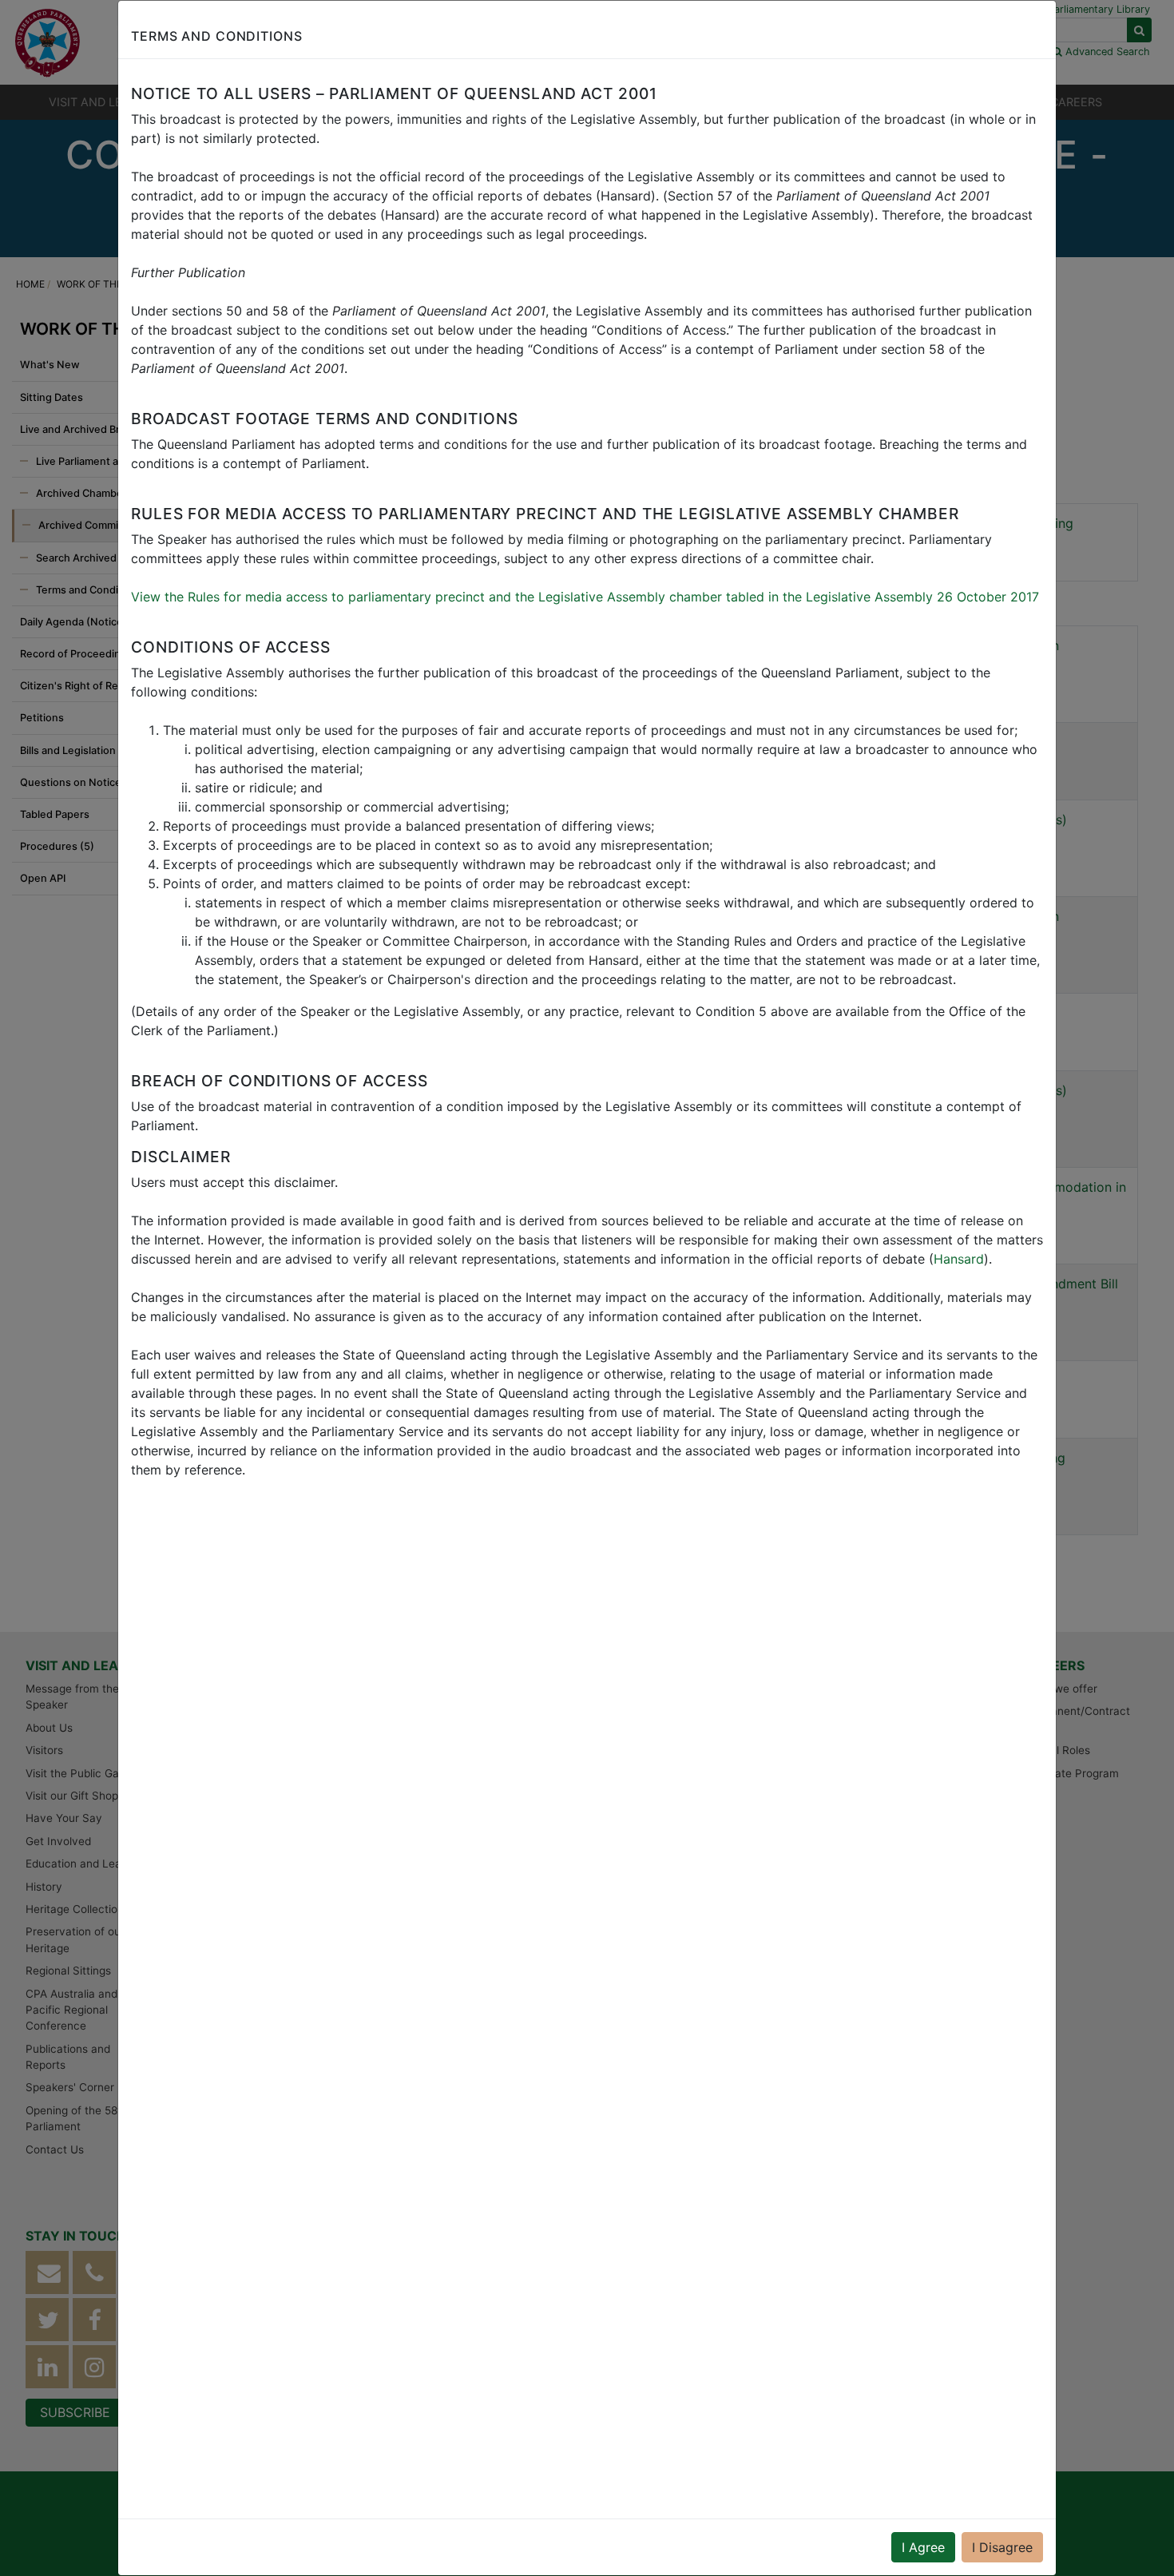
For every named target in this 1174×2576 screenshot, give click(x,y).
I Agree (923, 2547)
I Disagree (1002, 2547)
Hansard (959, 1259)
